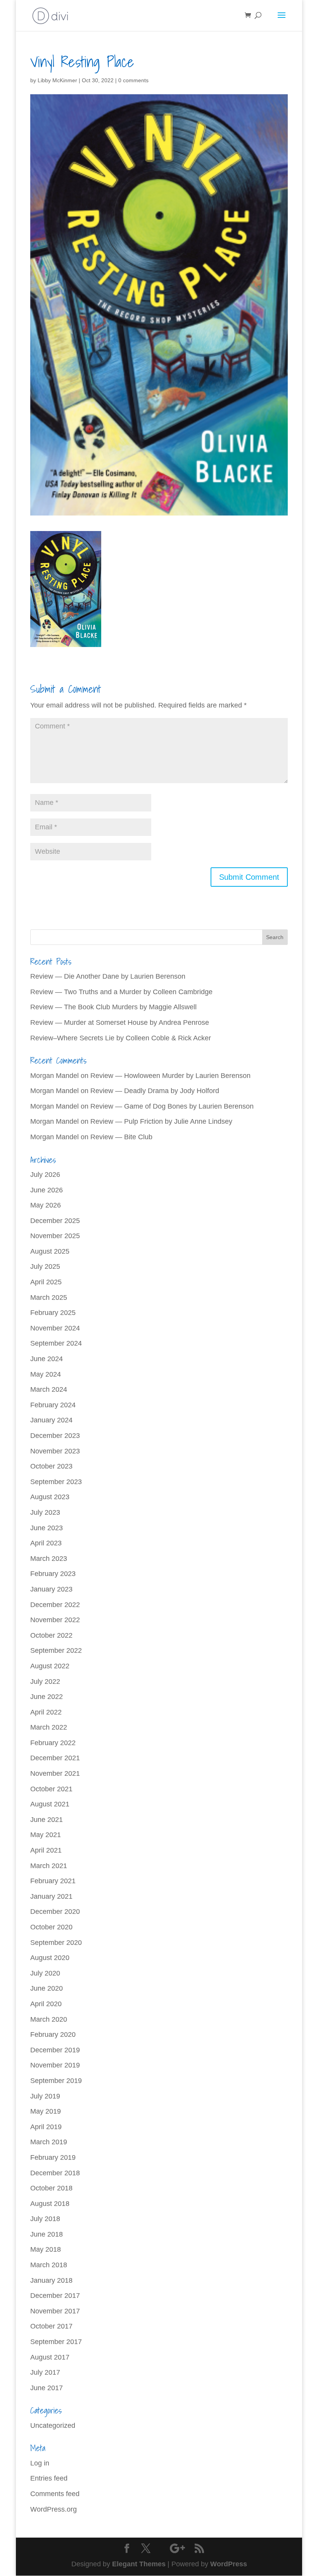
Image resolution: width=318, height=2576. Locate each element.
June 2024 (47, 1359)
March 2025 (49, 1298)
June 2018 (47, 2234)
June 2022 (47, 1697)
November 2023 (55, 1451)
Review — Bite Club (121, 1137)
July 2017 (45, 2372)
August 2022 (50, 1666)
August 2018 (50, 2204)
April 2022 (46, 1712)
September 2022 (56, 1650)
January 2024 (51, 1420)
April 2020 (46, 2004)
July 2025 (45, 1266)
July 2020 (45, 1973)
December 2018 (55, 2173)
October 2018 (51, 2188)
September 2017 (56, 2342)
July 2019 (45, 2096)
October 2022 (51, 1635)
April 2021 (46, 1850)
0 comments (133, 80)
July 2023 (45, 1512)
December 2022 (55, 1605)
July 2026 (45, 1175)
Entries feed (49, 2478)
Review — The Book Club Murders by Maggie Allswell (113, 1007)
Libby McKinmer (57, 80)
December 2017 (55, 2296)
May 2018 (46, 2249)
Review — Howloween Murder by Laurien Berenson (170, 1076)
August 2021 (50, 1804)
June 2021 (47, 1820)
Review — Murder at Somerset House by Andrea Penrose (120, 1022)
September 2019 (56, 2081)
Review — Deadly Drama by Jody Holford (155, 1091)
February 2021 (53, 1881)
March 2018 (49, 2265)
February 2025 (53, 1313)
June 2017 (47, 2388)
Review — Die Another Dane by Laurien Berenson (108, 976)
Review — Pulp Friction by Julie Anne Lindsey (161, 1121)
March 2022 (49, 1727)
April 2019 (46, 2127)
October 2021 (51, 1789)
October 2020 (51, 1927)
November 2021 (55, 1773)
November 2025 (55, 1236)
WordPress (229, 2564)
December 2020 (55, 1912)
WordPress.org (54, 2509)
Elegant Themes (139, 2564)
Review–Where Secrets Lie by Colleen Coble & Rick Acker (121, 1038)
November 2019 (55, 2065)
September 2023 (56, 1482)
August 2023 (50, 1497)
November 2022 (55, 1620)
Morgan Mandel (54, 1076)
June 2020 (47, 1988)
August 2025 (50, 1251)
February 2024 (53, 1405)
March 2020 (49, 2019)
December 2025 (55, 1221)
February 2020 (53, 2035)
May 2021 (46, 1835)
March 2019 (49, 2142)
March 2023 (49, 1559)
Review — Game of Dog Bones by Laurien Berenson (172, 1106)
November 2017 (55, 2311)
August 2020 (50, 1958)
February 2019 (53, 2157)
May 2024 (46, 1374)
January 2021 (51, 1896)
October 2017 (51, 2326)
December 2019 (55, 2050)
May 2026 (46, 1205)
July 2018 (45, 2219)
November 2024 (55, 1328)
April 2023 (46, 1543)
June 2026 (47, 1190)
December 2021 (55, 1758)
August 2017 (50, 2357)
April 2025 (46, 1282)
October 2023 (51, 1466)
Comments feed (55, 2494)
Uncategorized (53, 2425)
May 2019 (46, 2111)
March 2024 (49, 1389)
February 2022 (53, 1743)
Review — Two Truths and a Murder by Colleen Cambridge (121, 992)
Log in (40, 2463)
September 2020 (56, 1943)
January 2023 (51, 1589)
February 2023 (53, 1574)
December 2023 (55, 1436)
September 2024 (56, 1343)
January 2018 (51, 2280)
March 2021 (49, 1866)
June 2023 (47, 1528)
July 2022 (45, 1682)
